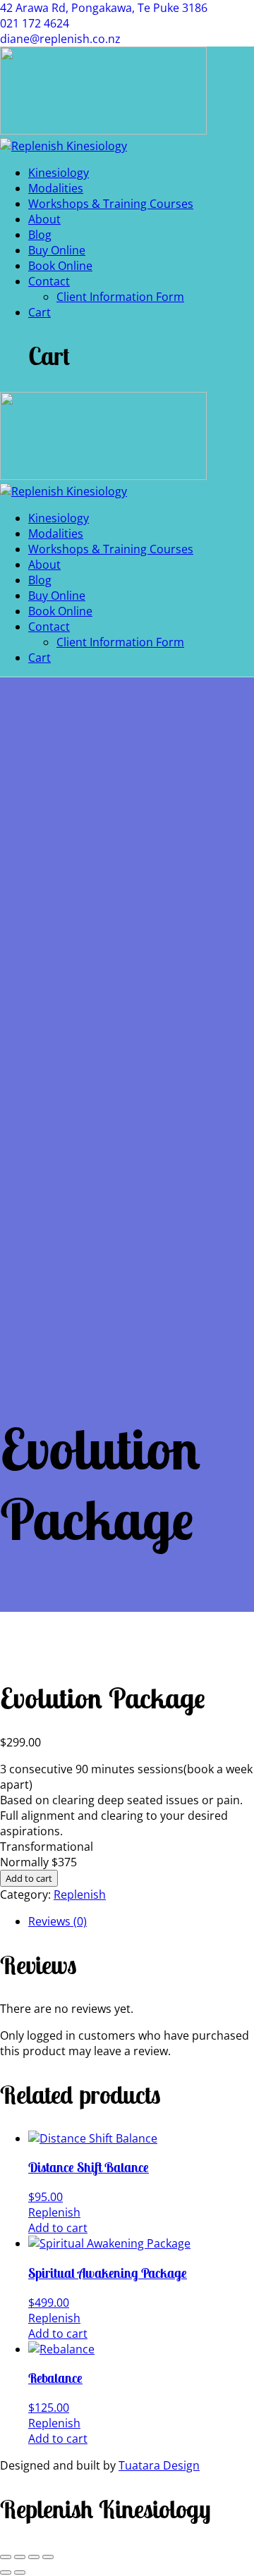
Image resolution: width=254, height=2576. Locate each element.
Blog (40, 235)
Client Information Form (120, 297)
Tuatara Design (159, 2465)
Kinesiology (59, 173)
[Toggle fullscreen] (20, 2557)
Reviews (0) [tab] (58, 1921)
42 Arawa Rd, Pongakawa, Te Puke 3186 (104, 8)
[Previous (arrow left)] (6, 2572)
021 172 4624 (35, 23)
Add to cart (29, 1878)
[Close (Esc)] (48, 2557)
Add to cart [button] (58, 2228)
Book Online (60, 266)
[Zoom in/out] (6, 2557)
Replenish (80, 1894)
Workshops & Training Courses (111, 204)
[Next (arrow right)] (20, 2572)
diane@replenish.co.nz (60, 39)
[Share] (34, 2557)
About (44, 219)
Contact (49, 281)
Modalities (56, 188)
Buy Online (57, 250)
